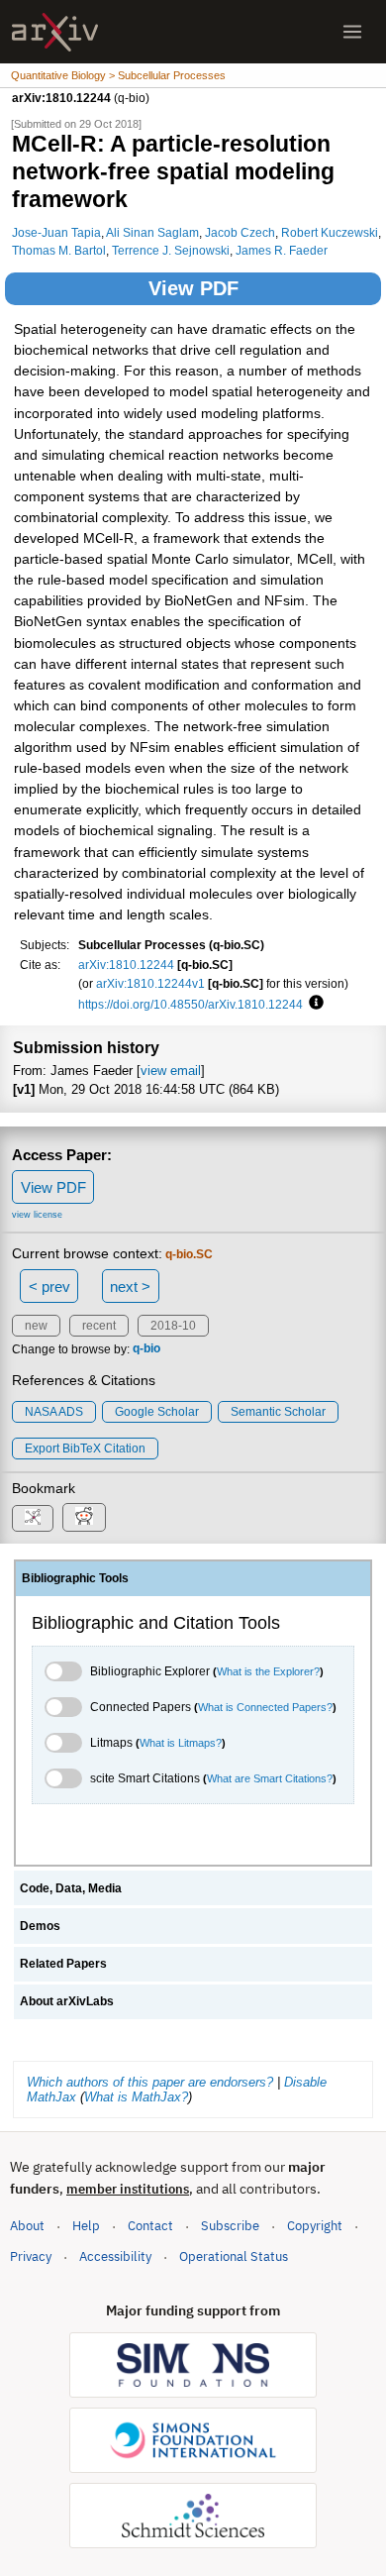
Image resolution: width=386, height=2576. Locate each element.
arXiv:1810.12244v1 (150, 983)
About (27, 2226)
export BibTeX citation (85, 1449)
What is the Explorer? (268, 1671)
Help (86, 2226)
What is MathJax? (136, 2097)
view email (171, 1071)
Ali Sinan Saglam (152, 232)
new (36, 1326)
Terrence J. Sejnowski (171, 250)
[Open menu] (352, 32)
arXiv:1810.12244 (126, 965)
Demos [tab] (40, 1926)
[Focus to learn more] (313, 1004)
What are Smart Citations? (270, 1778)
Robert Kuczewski (330, 232)
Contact (150, 2226)
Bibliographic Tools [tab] (75, 1578)
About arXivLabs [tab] (67, 2001)
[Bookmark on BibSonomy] (33, 1518)
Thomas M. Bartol (59, 250)
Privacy (31, 2256)
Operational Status (234, 2256)
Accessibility (115, 2256)
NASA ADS (54, 1412)
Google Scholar (157, 1412)
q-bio (146, 1349)
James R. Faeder (282, 250)
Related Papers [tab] (63, 1964)
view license (37, 1215)
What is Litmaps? (181, 1743)
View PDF (193, 288)
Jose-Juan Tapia (56, 232)
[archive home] (55, 32)
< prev (49, 1287)
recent (99, 1326)
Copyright (315, 2226)
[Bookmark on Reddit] (84, 1517)
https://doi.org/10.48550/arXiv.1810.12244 (191, 1004)
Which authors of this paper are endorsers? (150, 2082)
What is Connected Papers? (265, 1707)
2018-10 (173, 1326)
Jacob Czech (240, 232)
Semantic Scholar (278, 1412)
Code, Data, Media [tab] (71, 1888)
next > (130, 1287)
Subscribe (230, 2226)
